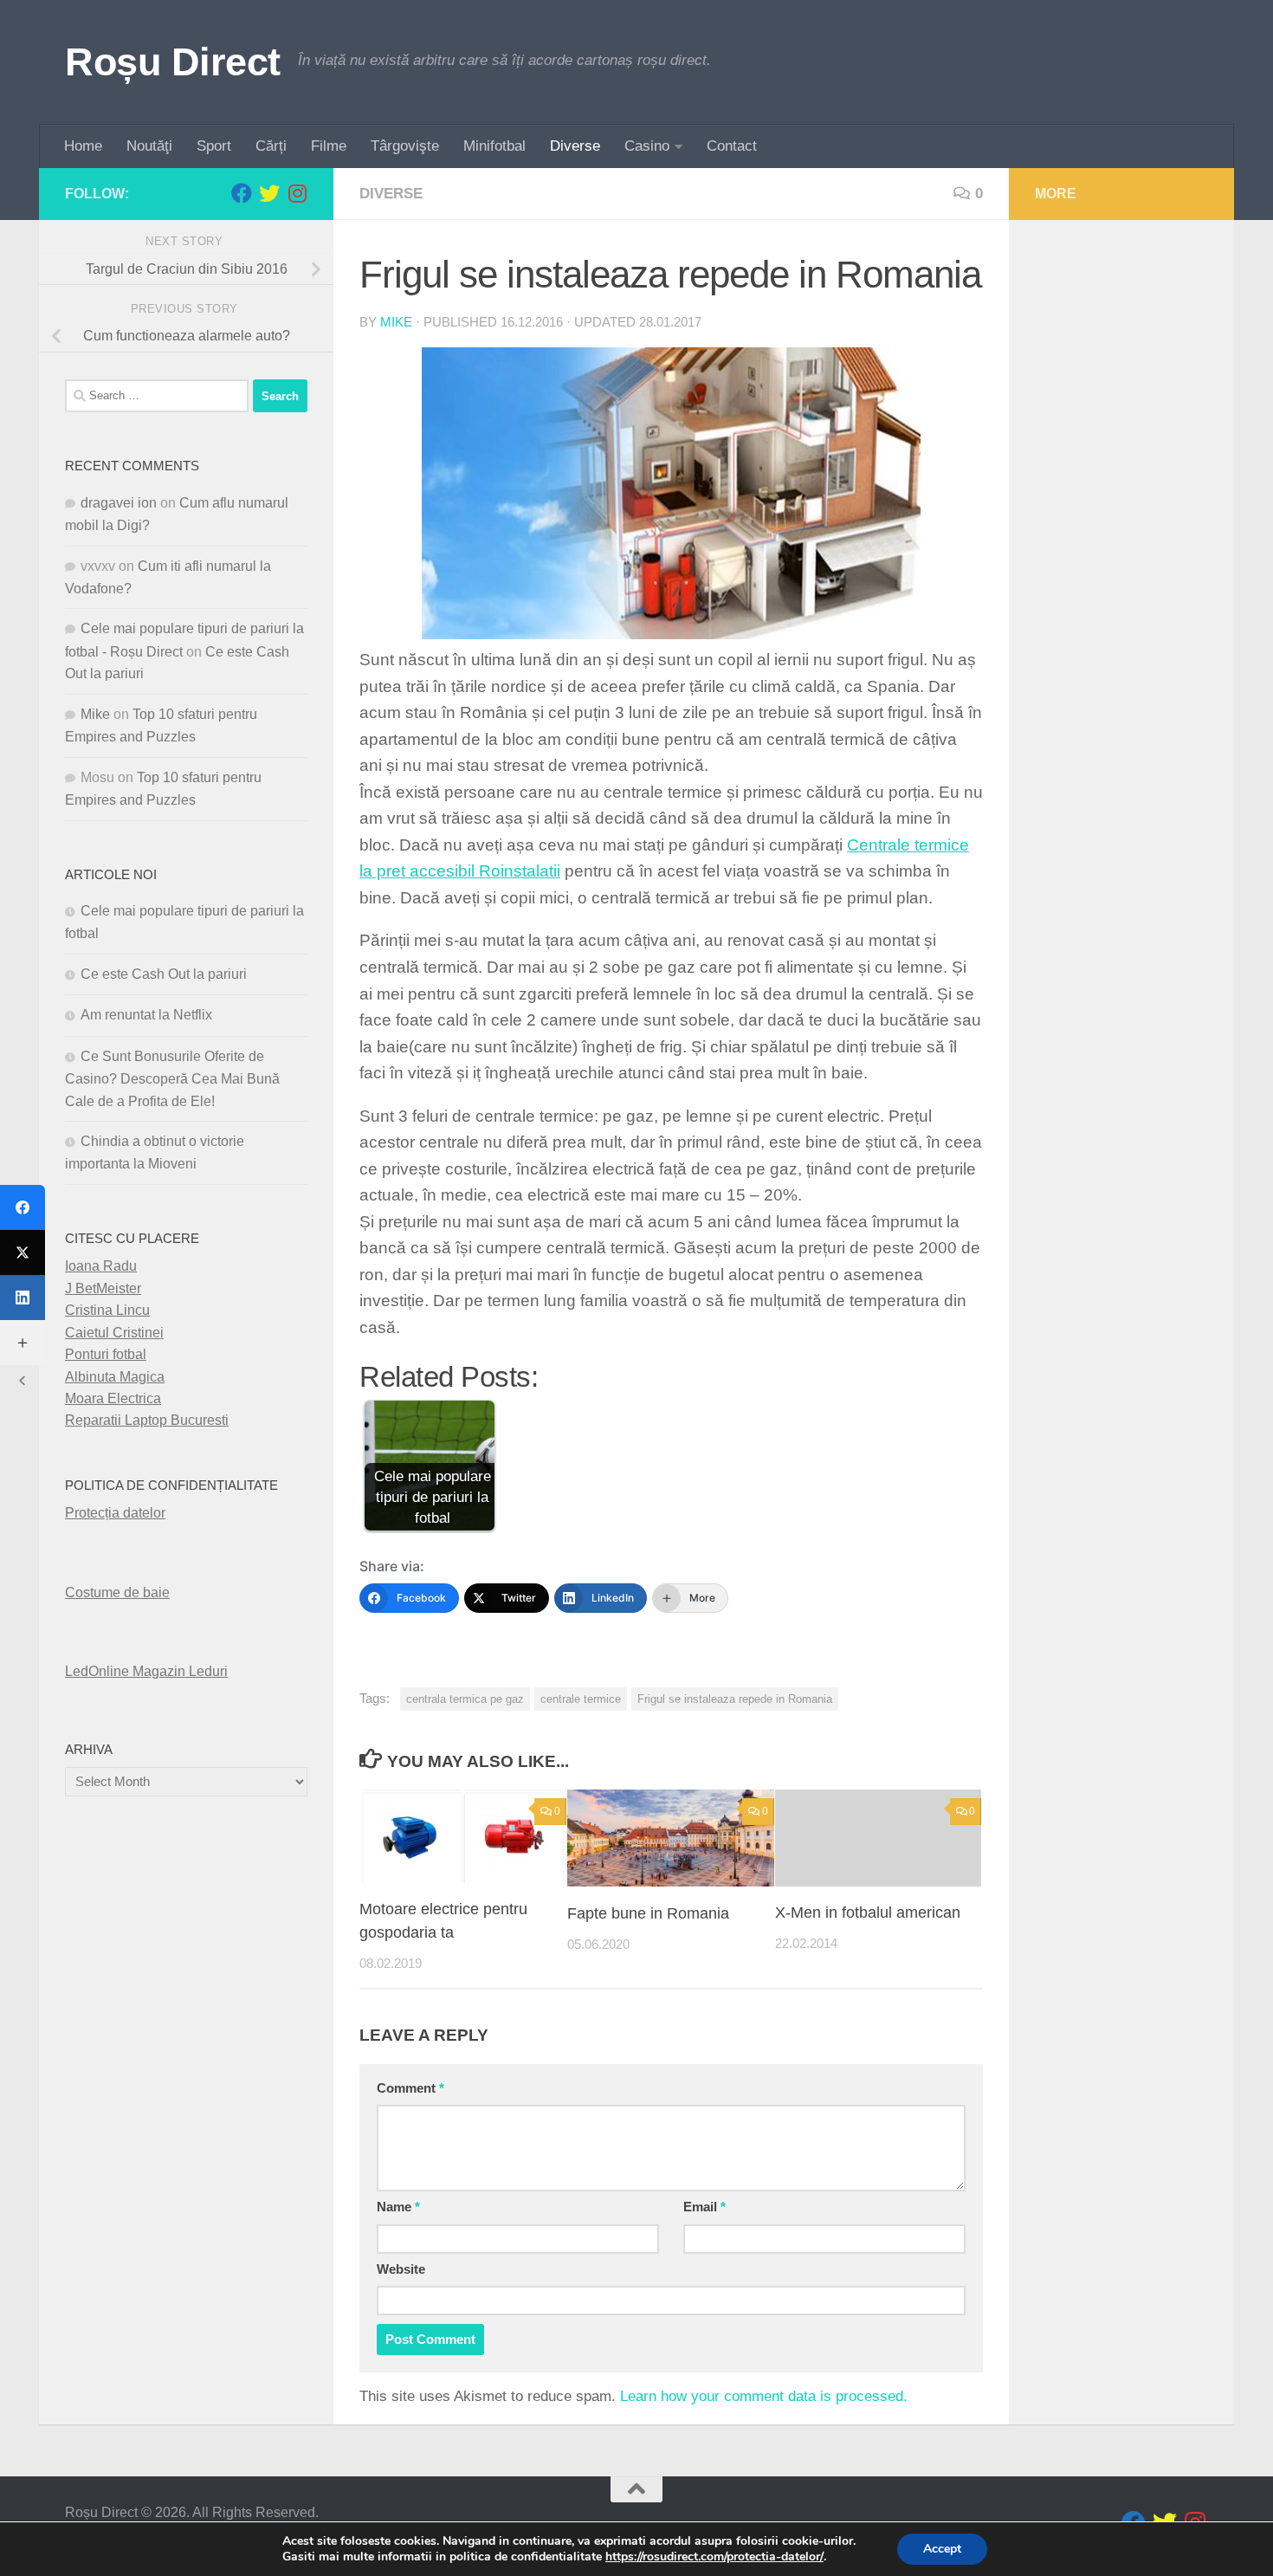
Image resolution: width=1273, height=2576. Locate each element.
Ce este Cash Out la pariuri (164, 974)
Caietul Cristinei (114, 1333)
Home (83, 146)
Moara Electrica (113, 1398)
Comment (410, 2088)
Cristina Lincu (107, 1310)
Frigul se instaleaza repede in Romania (735, 1699)
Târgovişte (405, 146)
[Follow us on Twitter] (269, 193)
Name (398, 2207)
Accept (942, 2549)
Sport (214, 146)
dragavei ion (119, 503)
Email (704, 2207)
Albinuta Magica (115, 1377)
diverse (391, 194)
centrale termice (581, 1699)
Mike (396, 322)
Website (401, 2269)
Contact (732, 146)
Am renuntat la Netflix (146, 1015)
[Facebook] (23, 1207)
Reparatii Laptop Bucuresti (147, 1420)
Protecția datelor (115, 1513)
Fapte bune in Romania (648, 1913)
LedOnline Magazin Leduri (146, 1671)
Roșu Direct (173, 62)
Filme (329, 146)
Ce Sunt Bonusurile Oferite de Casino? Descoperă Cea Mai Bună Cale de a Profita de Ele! (172, 1079)
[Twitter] (23, 1252)
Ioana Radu (101, 1266)
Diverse (575, 146)
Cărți (271, 146)
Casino (647, 146)
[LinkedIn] (23, 1298)
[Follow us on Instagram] (297, 193)
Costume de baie (117, 1592)
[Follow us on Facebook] (242, 193)
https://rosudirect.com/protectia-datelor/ (714, 2557)
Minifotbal (494, 146)
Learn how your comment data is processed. (764, 2396)
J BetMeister (103, 1288)
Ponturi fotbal (106, 1354)
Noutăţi (149, 146)
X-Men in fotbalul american (868, 1913)
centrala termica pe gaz (465, 1699)
